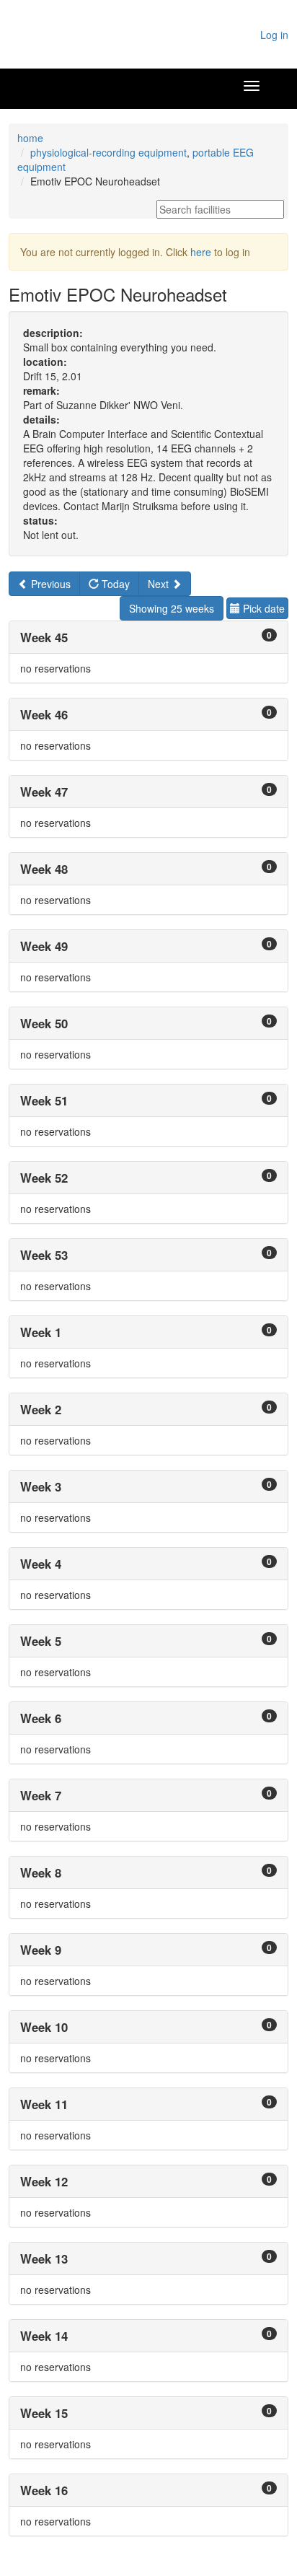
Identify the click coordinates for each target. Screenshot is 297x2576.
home (30, 138)
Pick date (262, 608)
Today (114, 584)
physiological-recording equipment (108, 152)
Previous (49, 584)
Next (160, 584)
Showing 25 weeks (172, 608)
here (201, 252)
